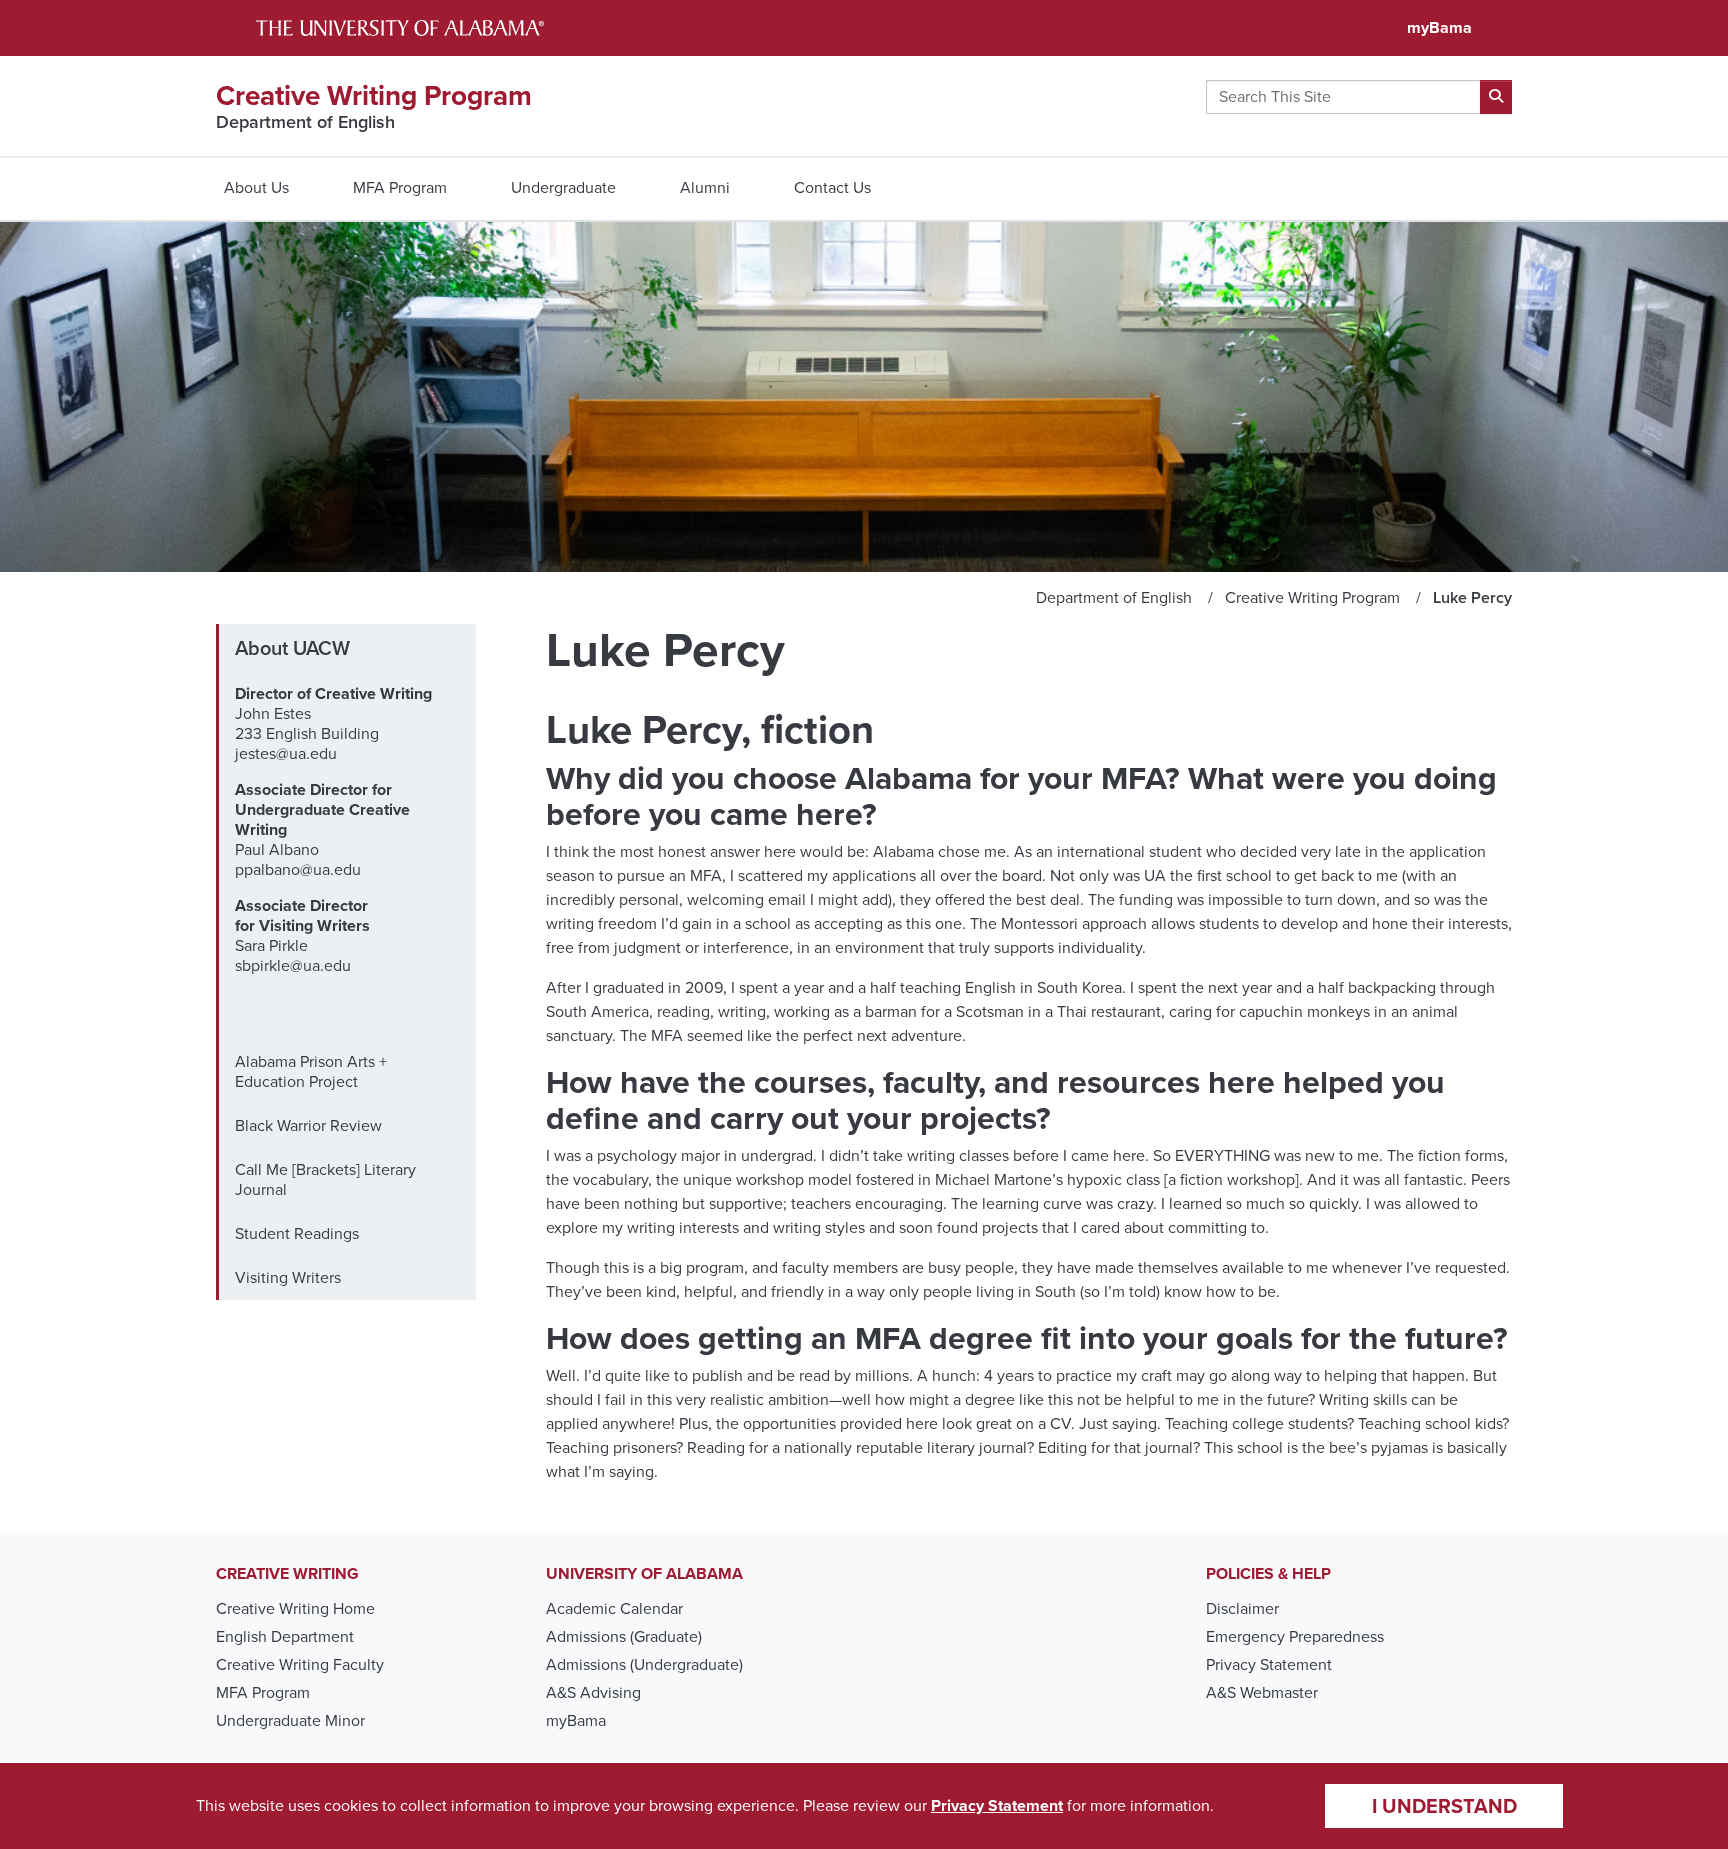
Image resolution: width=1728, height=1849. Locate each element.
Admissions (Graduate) (624, 1636)
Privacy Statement (1269, 1664)
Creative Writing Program (374, 95)
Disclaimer (1242, 1608)
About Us (256, 187)
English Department (285, 1636)
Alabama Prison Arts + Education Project (311, 1071)
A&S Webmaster (1262, 1692)
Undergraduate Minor (290, 1720)
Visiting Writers (288, 1277)
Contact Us (832, 187)
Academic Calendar (614, 1608)
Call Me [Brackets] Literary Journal (325, 1179)
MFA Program (400, 187)
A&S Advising (593, 1692)
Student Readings (297, 1233)
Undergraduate (563, 187)
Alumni (705, 187)
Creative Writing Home (295, 1608)
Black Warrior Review (308, 1125)
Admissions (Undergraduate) (644, 1664)
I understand (1444, 1806)
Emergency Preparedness (1295, 1636)
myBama (1439, 27)
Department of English (305, 122)
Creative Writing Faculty (300, 1664)
